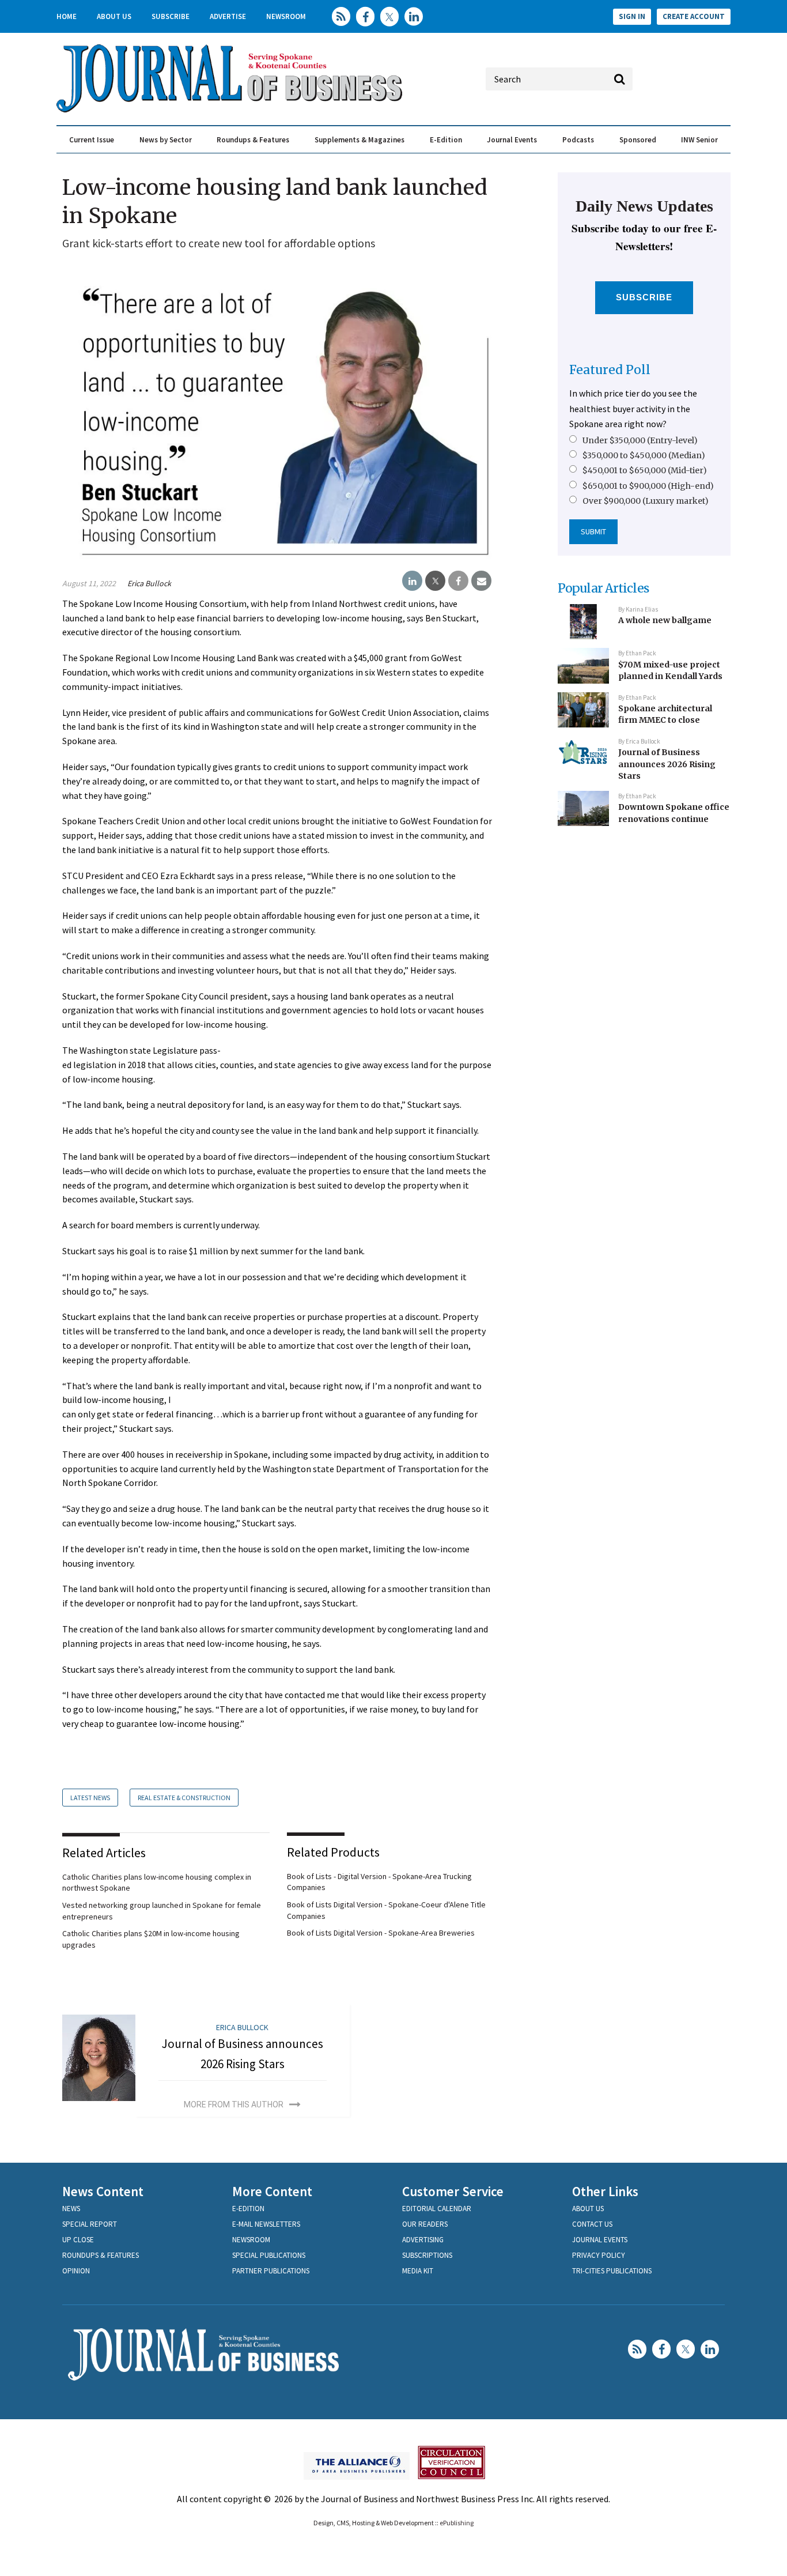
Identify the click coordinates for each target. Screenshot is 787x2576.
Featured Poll (610, 370)
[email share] (481, 581)
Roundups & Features (253, 140)
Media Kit (418, 2271)
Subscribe (171, 16)
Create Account (694, 16)
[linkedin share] (412, 581)
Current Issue (92, 140)
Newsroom (286, 16)
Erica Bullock (149, 583)
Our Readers (425, 2224)
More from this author (234, 2104)
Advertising (423, 2240)
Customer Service (453, 2191)
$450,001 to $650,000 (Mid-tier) (645, 470)
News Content (103, 2191)
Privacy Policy (599, 2255)
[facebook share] (458, 581)
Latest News (90, 1798)
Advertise (228, 16)
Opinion (76, 2271)
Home (67, 16)
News (71, 2209)
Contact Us (592, 2224)
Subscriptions (427, 2255)
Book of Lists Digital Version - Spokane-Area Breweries (381, 1933)
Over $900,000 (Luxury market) (646, 501)
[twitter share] (435, 581)
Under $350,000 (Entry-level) (640, 440)
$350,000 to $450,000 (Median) (644, 455)
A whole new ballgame (665, 620)
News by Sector (166, 140)
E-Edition (446, 140)
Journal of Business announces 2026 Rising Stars (667, 764)
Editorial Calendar (437, 2209)
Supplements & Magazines (360, 140)
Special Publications (269, 2255)
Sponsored (638, 140)
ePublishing (457, 2523)
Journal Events (512, 140)
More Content (272, 2191)
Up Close (78, 2240)
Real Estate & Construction (184, 1798)
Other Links (605, 2191)
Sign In (632, 16)
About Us (114, 16)
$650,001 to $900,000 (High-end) (648, 486)
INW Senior (699, 140)
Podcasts (578, 140)
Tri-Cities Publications (612, 2271)
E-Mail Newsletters (266, 2224)
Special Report (90, 2224)
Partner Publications (271, 2271)
